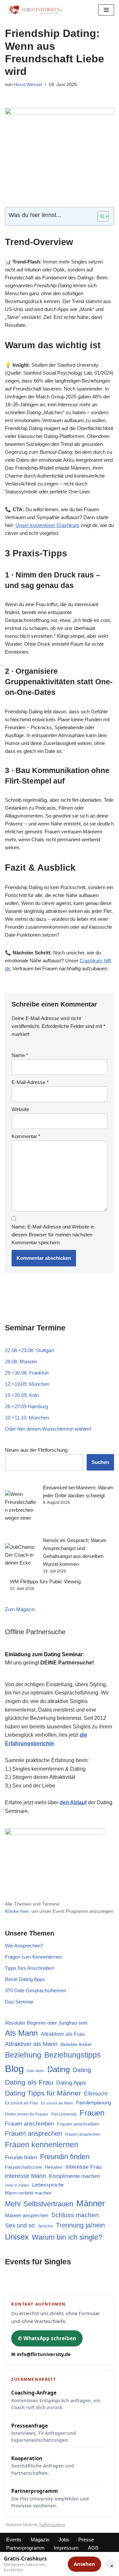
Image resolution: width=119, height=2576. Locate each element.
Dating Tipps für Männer (43, 2093)
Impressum (66, 2548)
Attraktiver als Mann (31, 2044)
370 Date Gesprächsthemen (36, 1990)
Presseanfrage (44, 2433)
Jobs (64, 2540)
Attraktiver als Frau (63, 2034)
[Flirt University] (36, 10)
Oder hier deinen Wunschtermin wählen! (48, 1429)
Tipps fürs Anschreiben (30, 1968)
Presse (86, 2540)
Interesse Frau (83, 2167)
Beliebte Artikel (76, 2044)
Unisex (17, 2237)
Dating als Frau (29, 2082)
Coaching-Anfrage (56, 2400)
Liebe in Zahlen (17, 2185)
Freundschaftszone (23, 2167)
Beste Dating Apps (25, 1979)
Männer (91, 2203)
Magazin (40, 2540)
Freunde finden (21, 2157)
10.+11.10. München (27, 1418)
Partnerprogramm (50, 2498)
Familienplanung (94, 2103)
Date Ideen (36, 2071)
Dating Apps (71, 2083)
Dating (59, 2069)
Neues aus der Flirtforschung (36, 1450)
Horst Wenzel (28, 85)
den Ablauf (73, 1802)
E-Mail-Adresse (30, 1082)
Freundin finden (65, 2157)
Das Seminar (19, 2002)
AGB (93, 2548)
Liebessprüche (48, 2185)
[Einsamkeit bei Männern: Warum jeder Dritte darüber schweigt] (21, 1510)
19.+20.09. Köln (22, 1395)
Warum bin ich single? (67, 2237)
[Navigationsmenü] (106, 10)
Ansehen (84, 2564)
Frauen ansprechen (34, 2133)
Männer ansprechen (27, 2216)
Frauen (92, 2113)
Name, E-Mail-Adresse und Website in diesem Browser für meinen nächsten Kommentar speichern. (53, 1235)
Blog (14, 2069)
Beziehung (23, 2055)
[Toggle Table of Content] (100, 216)
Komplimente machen (75, 2176)
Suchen (100, 1462)
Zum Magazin (20, 1609)
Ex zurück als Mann (57, 2103)
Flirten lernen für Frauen (27, 2114)
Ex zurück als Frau (21, 2103)
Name (20, 1055)
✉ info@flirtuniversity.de (41, 2354)
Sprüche (45, 2226)
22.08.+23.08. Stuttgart (29, 1350)
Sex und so (20, 2225)
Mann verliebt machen (28, 2193)
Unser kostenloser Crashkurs (47, 525)
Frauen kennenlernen (42, 2145)
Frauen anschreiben (29, 2124)
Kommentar (26, 1136)
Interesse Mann (25, 2176)
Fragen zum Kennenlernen (34, 1957)
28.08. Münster (21, 1362)
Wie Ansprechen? (24, 1946)
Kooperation (43, 2466)
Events (14, 2540)
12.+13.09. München (27, 1384)
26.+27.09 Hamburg (26, 1406)
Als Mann (21, 2033)
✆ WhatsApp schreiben (47, 2338)
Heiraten (54, 2167)
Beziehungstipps (73, 2055)
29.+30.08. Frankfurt (27, 1373)
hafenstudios (52, 2525)
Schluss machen (75, 2215)
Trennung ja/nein (80, 2225)
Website (20, 1109)
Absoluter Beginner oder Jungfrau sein (46, 2023)
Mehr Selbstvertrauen (39, 2204)
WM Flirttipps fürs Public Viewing (45, 1582)
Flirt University (64, 2114)
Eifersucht (96, 2094)
